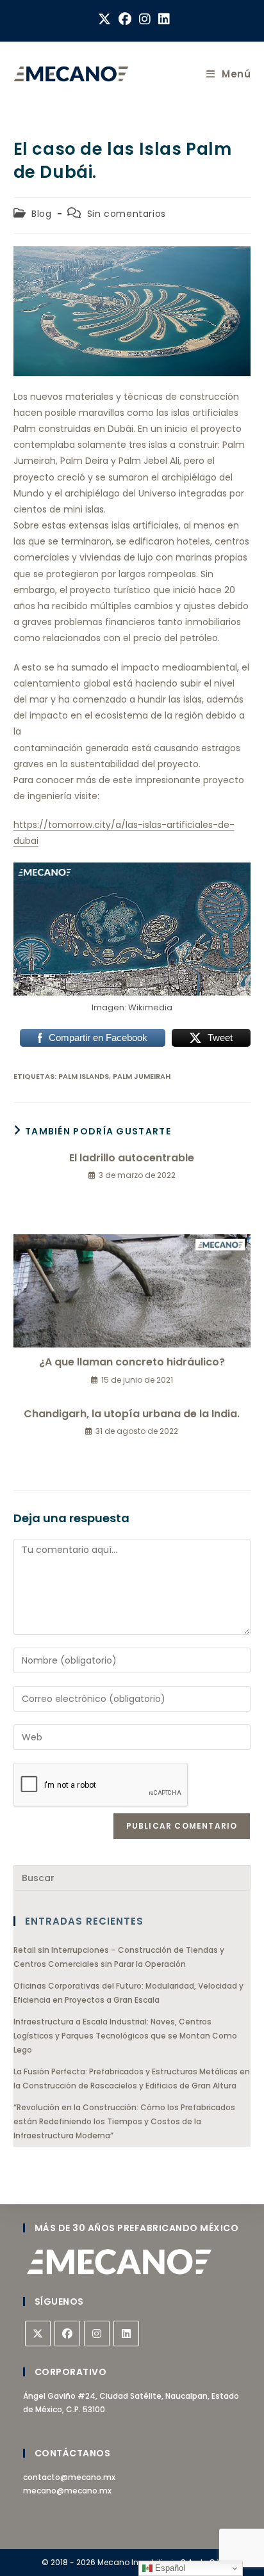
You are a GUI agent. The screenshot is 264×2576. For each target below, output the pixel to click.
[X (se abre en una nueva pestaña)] (104, 19)
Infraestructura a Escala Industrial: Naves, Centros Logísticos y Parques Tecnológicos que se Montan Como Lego (125, 2035)
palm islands (84, 1076)
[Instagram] (97, 2334)
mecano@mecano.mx (67, 2491)
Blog (41, 214)
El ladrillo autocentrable (132, 1158)
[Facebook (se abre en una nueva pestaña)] (125, 19)
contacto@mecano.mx (69, 2477)
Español (169, 2568)
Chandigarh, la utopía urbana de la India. (132, 1414)
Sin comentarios (127, 214)
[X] (38, 2334)
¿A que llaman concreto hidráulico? (132, 1362)
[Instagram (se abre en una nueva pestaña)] (145, 19)
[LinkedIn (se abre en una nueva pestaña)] (162, 19)
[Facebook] (67, 2334)
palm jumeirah (142, 1076)
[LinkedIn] (126, 2334)
